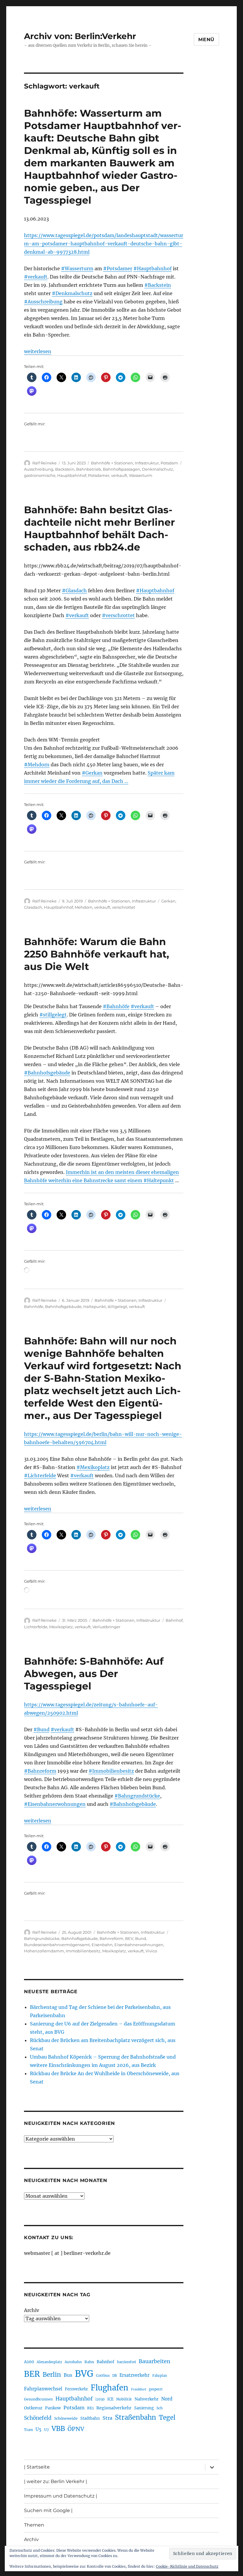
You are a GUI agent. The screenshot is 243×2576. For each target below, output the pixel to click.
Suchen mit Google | (48, 2510)
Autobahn (73, 2362)
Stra (107, 2418)
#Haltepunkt (159, 1180)
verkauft (119, 475)
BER (32, 2374)
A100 (29, 2362)
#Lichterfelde (40, 1476)
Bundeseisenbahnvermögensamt (57, 1945)
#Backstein (158, 285)
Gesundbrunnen (38, 2399)
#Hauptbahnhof (152, 268)
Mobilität (124, 2399)
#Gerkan (92, 773)
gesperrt (156, 2389)
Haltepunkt (95, 1306)
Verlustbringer (106, 1627)
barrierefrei (127, 2362)
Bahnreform (111, 1938)
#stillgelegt (53, 1015)
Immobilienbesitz (83, 1951)
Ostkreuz (33, 2408)
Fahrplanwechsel (43, 2389)
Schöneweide (66, 2418)
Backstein (65, 469)
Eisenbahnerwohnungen (139, 1945)
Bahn (89, 2362)
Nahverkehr (147, 2399)
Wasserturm (141, 475)
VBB (58, 2429)
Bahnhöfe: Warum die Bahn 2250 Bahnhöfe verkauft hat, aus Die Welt (97, 954)
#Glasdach (74, 590)
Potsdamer (99, 475)
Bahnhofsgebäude (63, 1306)
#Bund (41, 1729)
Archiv (32, 2310)
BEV (129, 1938)
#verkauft (36, 277)
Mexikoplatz (61, 1627)
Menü (206, 40)
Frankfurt (139, 2389)
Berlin (52, 2375)
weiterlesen (38, 351)
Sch (160, 2408)
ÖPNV (76, 2429)
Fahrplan (160, 2376)
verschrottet (124, 907)
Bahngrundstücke (42, 1938)
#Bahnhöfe (116, 1006)
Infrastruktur (147, 463)
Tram (28, 2430)
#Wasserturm (77, 268)
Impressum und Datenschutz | (61, 2496)
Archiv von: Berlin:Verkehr (80, 36)
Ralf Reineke (44, 463)
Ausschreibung (39, 469)
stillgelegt (117, 1306)
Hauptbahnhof (72, 475)
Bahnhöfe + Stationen (112, 463)
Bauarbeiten (155, 2361)
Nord (167, 2399)
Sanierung (144, 2408)
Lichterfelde (36, 1627)
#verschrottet (118, 615)
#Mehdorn (37, 765)
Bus (68, 2375)
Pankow (53, 2408)
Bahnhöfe (34, 1306)
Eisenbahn (102, 1945)
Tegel (167, 2418)
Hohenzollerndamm (44, 1951)
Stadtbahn (90, 2418)
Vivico (151, 1951)
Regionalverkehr (114, 2408)
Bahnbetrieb (89, 469)
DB (115, 2376)
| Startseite (37, 2467)
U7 (47, 2430)
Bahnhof (174, 1620)
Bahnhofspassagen (121, 469)
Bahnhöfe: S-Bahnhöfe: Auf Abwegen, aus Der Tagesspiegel (94, 1674)
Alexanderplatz (49, 2362)
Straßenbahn (136, 2417)
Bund (141, 1938)
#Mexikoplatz (93, 1467)
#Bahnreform (40, 1771)
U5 (39, 2429)
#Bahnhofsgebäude (47, 1073)
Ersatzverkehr (135, 2375)
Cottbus (103, 2375)
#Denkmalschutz (72, 293)
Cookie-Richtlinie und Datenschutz (187, 2566)
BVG (84, 2374)
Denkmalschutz (158, 469)
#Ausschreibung (43, 302)
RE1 (90, 2408)
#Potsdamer (118, 268)
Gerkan (168, 901)
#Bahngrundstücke (137, 1796)
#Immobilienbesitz (111, 1771)
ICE (110, 2399)
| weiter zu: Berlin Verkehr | (56, 2481)
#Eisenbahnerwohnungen (55, 1804)
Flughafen (109, 2388)
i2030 (100, 2399)
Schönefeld (38, 2418)
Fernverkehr (76, 2389)
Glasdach (33, 907)
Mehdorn (84, 907)
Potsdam (169, 463)
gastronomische (40, 475)
